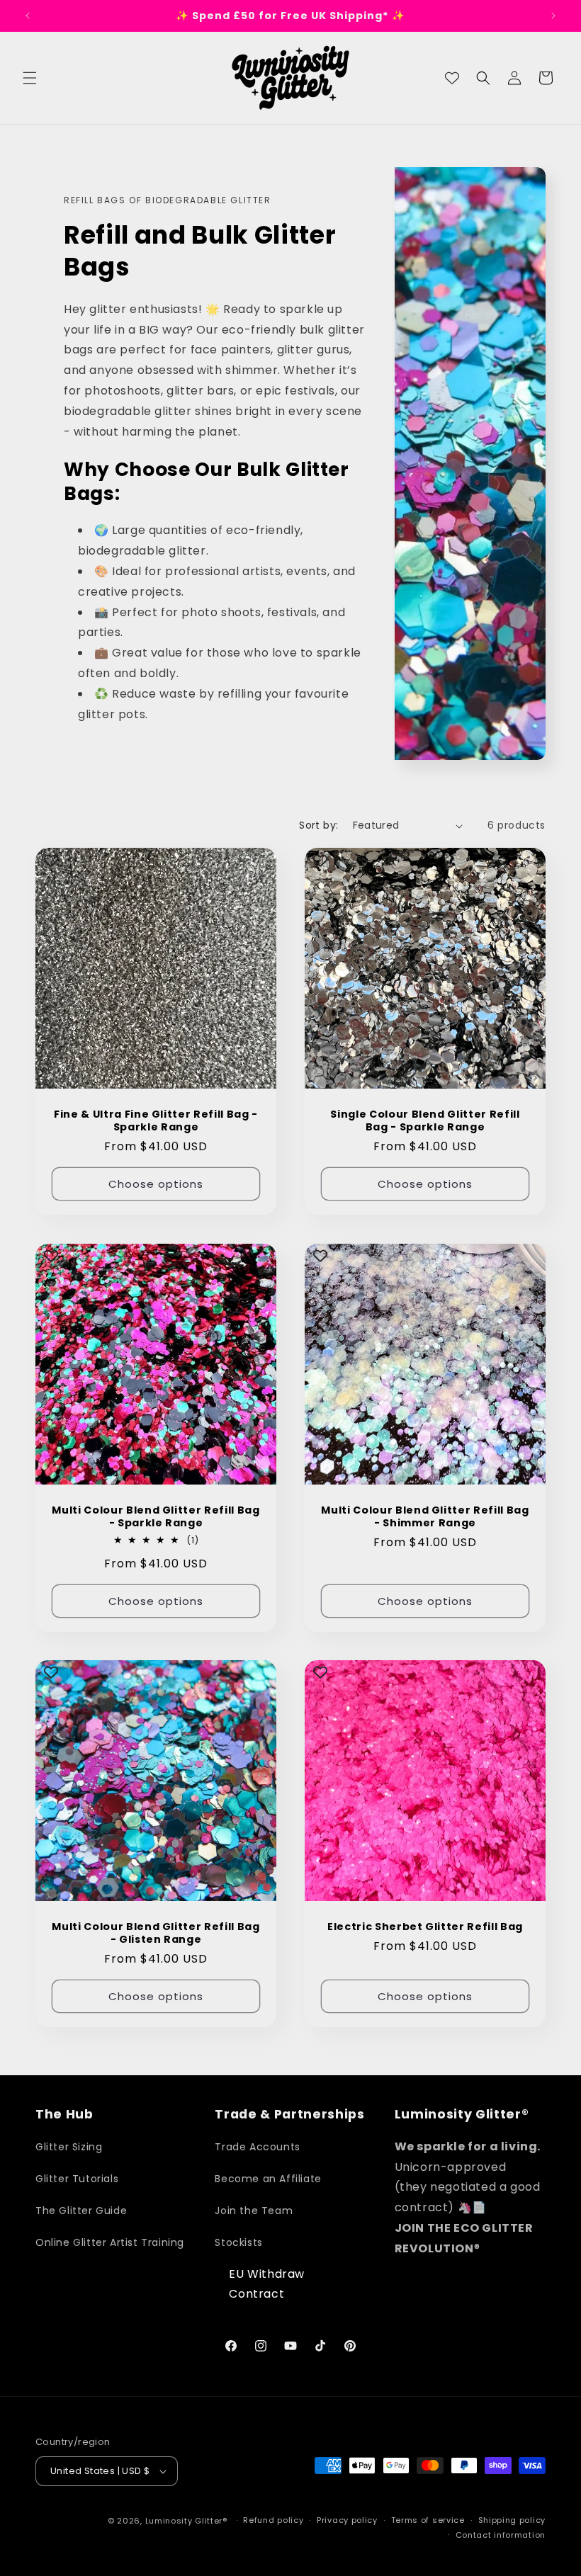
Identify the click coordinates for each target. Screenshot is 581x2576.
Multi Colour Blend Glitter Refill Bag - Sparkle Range (156, 1516)
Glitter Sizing (69, 2147)
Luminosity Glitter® (186, 2521)
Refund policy (273, 2520)
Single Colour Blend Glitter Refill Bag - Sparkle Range (425, 1120)
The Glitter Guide (81, 2211)
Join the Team (254, 2211)
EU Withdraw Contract (267, 2284)
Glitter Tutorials (77, 2179)
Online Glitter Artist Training (110, 2242)
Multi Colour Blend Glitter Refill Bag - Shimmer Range (425, 1516)
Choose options (156, 1184)
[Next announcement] (553, 16)
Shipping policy (512, 2520)
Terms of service (428, 2520)
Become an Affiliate (268, 2179)
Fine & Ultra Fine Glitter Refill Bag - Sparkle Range (156, 1120)
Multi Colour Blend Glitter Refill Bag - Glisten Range (156, 1933)
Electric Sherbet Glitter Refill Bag (425, 1927)
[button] (30, 78)
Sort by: (318, 825)
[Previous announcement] (28, 16)
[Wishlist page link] (452, 78)
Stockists (238, 2242)
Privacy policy (347, 2520)
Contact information (501, 2535)
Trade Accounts (257, 2147)
